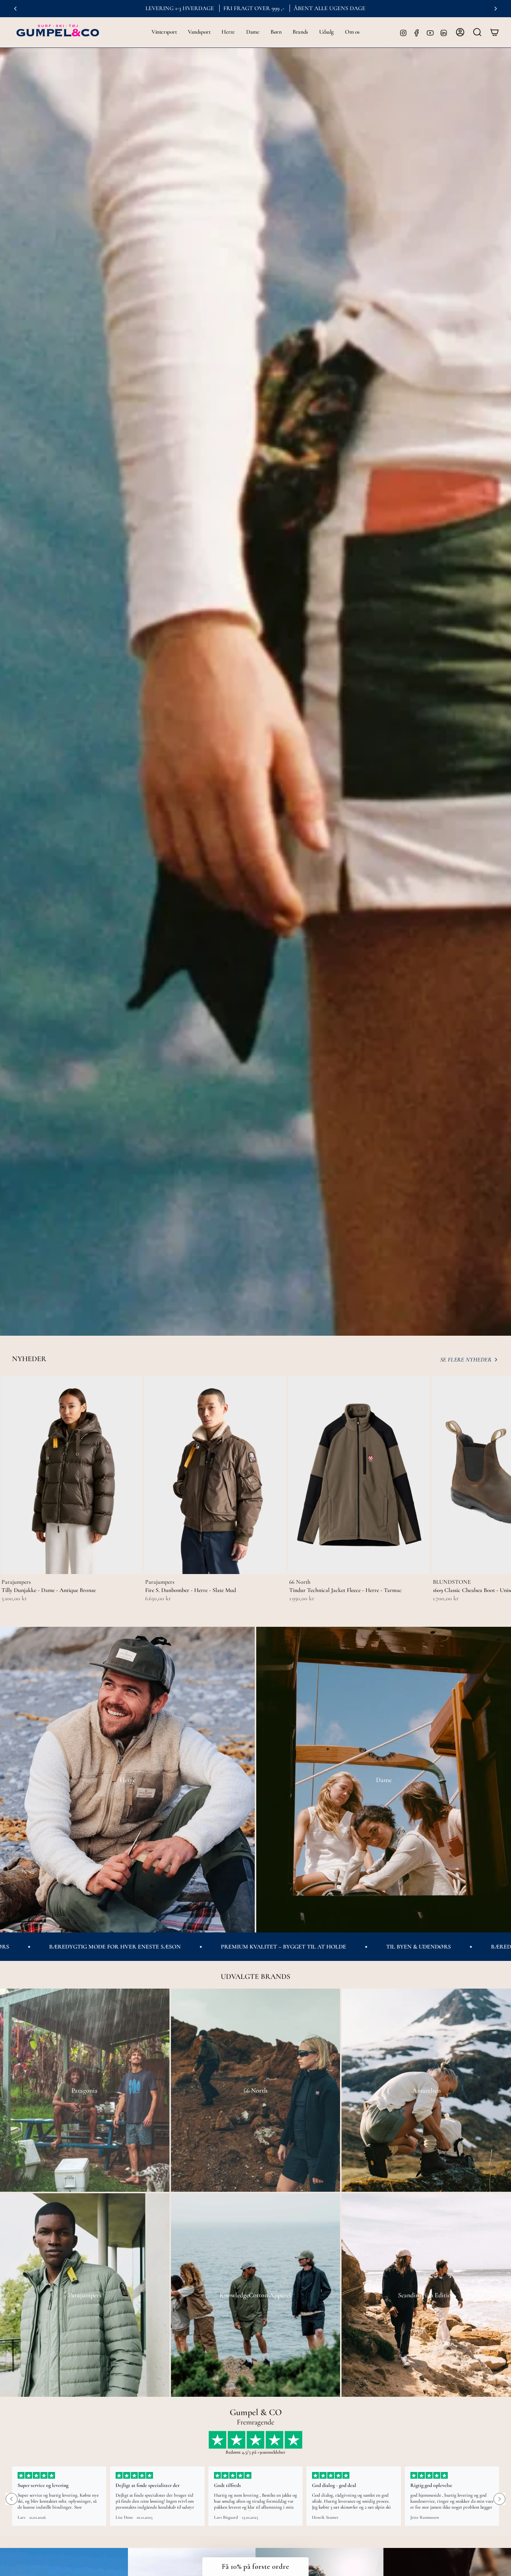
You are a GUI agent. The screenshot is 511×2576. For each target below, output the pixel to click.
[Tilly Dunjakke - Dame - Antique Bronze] (71, 1475)
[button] (164, 32)
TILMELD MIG (80, 2529)
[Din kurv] (495, 32)
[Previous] (15, 9)
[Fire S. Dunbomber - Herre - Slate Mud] (215, 1475)
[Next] (496, 9)
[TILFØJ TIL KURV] (132, 1564)
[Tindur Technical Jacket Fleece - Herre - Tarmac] (359, 1475)
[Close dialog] (290, 2374)
